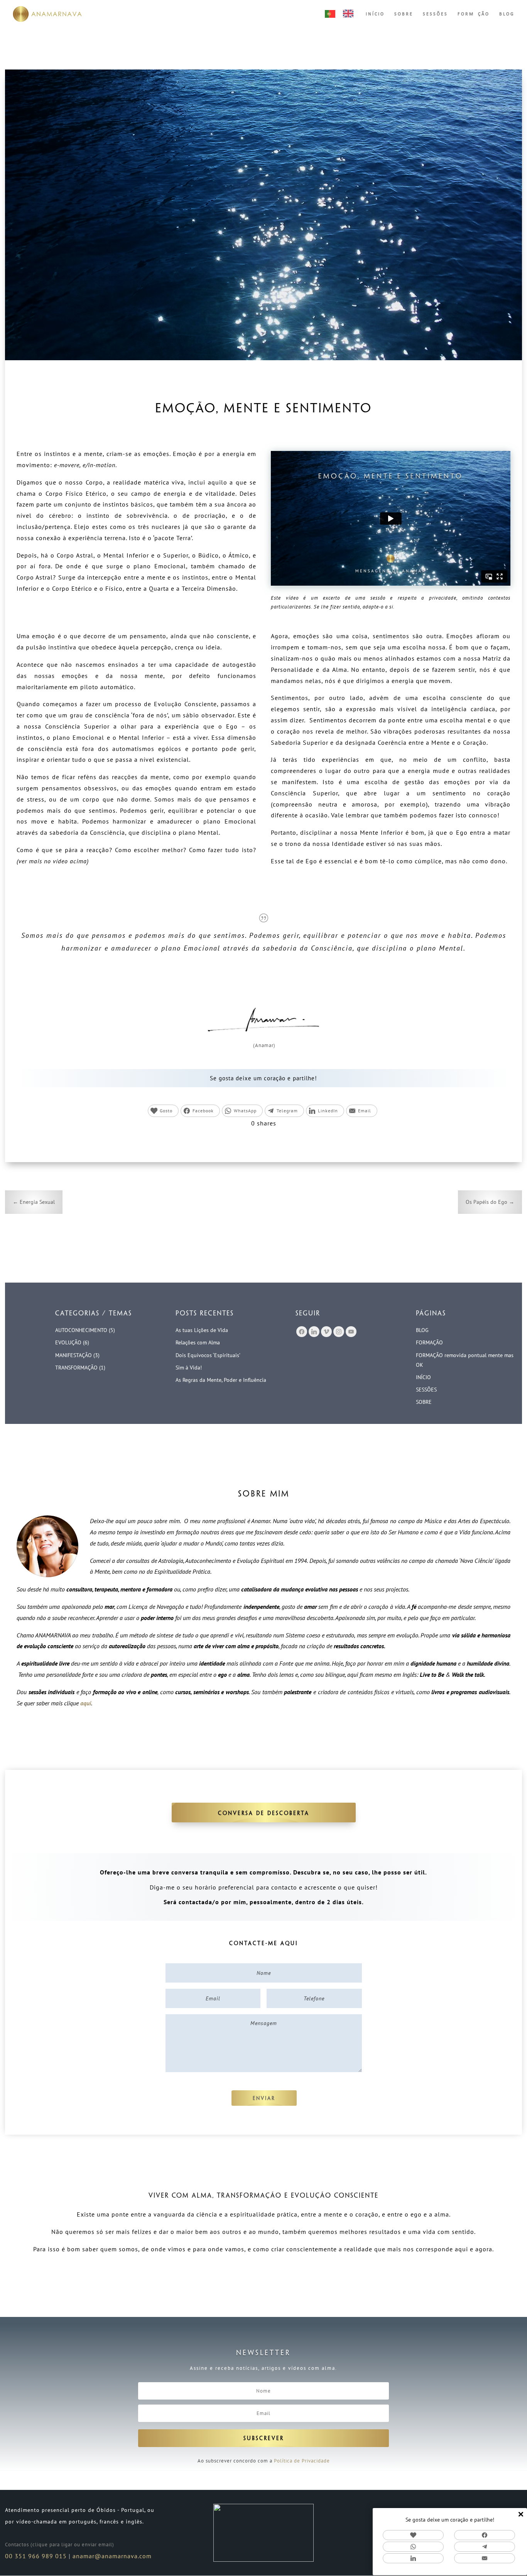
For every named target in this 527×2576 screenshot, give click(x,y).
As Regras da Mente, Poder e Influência (221, 1380)
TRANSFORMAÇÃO (76, 1368)
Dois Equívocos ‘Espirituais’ (208, 1355)
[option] (350, 14)
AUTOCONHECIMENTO (81, 1330)
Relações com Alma (198, 1342)
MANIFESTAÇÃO (73, 1355)
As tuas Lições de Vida (202, 1330)
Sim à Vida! (189, 1368)
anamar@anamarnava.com (112, 2556)
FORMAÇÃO (474, 14)
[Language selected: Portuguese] (343, 14)
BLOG (507, 14)
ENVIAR (264, 2099)
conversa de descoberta (264, 1814)
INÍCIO (375, 14)
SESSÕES (435, 14)
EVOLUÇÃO (68, 1342)
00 (9, 2556)
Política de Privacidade (302, 2461)
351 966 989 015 (40, 2556)
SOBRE (404, 14)
